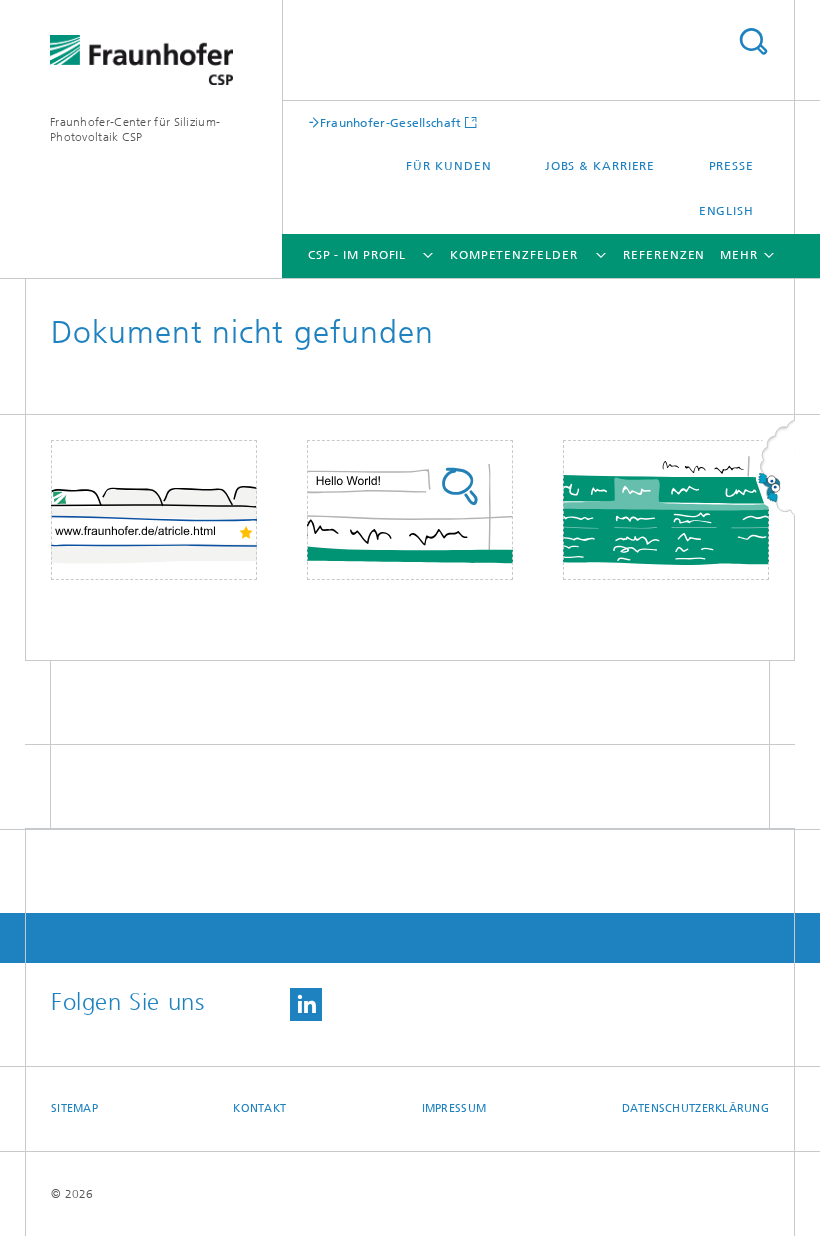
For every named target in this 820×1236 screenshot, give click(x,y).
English (726, 211)
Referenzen (664, 255)
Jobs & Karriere (600, 166)
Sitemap (74, 1108)
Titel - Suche (753, 41)
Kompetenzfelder (514, 255)
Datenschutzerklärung (696, 1108)
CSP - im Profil (357, 255)
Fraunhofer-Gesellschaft (391, 122)
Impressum (454, 1108)
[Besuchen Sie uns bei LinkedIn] (306, 1004)
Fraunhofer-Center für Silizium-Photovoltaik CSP (135, 129)
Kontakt (259, 1108)
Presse (731, 166)
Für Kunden (448, 166)
